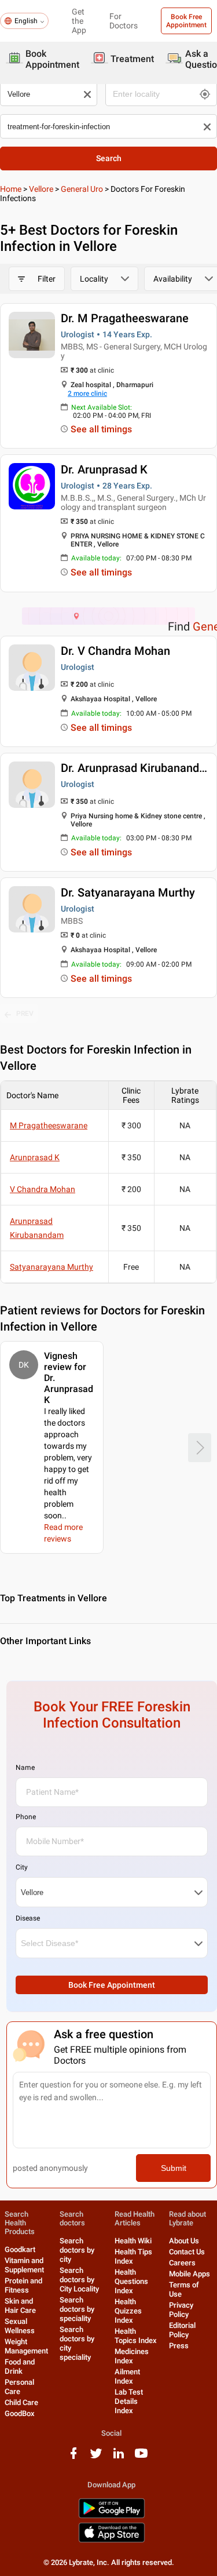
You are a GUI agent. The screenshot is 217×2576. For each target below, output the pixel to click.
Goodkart (20, 2249)
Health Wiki (133, 2241)
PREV (25, 1014)
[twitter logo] (96, 2457)
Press (179, 2346)
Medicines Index (132, 2356)
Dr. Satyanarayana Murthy (128, 892)
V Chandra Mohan (43, 1189)
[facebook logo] (73, 2457)
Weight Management (26, 2346)
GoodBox (20, 2413)
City (22, 1867)
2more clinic (87, 393)
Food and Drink (20, 2367)
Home (11, 189)
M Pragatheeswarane (49, 1125)
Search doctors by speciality (77, 2309)
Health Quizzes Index (128, 2311)
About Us (184, 2241)
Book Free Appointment (186, 21)
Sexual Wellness (20, 2326)
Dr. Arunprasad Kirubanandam (138, 768)
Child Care (21, 2402)
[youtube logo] (141, 2457)
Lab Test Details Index (129, 2401)
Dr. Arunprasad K (104, 469)
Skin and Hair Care (20, 2306)
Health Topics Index (136, 2336)
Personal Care (19, 2387)
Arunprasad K (35, 1157)
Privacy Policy (181, 2310)
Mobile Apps (190, 2274)
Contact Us (187, 2252)
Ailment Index (127, 2376)
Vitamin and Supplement (24, 2265)
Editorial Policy (182, 2330)
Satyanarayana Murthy (52, 1267)
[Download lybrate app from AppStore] (112, 2540)
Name (25, 1768)
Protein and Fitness (23, 2285)
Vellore (41, 189)
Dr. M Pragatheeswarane (125, 318)
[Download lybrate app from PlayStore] (112, 2516)
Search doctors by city (77, 2250)
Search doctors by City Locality (79, 2280)
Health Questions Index (131, 2281)
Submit (174, 2168)
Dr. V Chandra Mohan (115, 651)
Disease (28, 1918)
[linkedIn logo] (119, 2457)
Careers (182, 2263)
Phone (26, 1817)
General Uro (82, 189)
